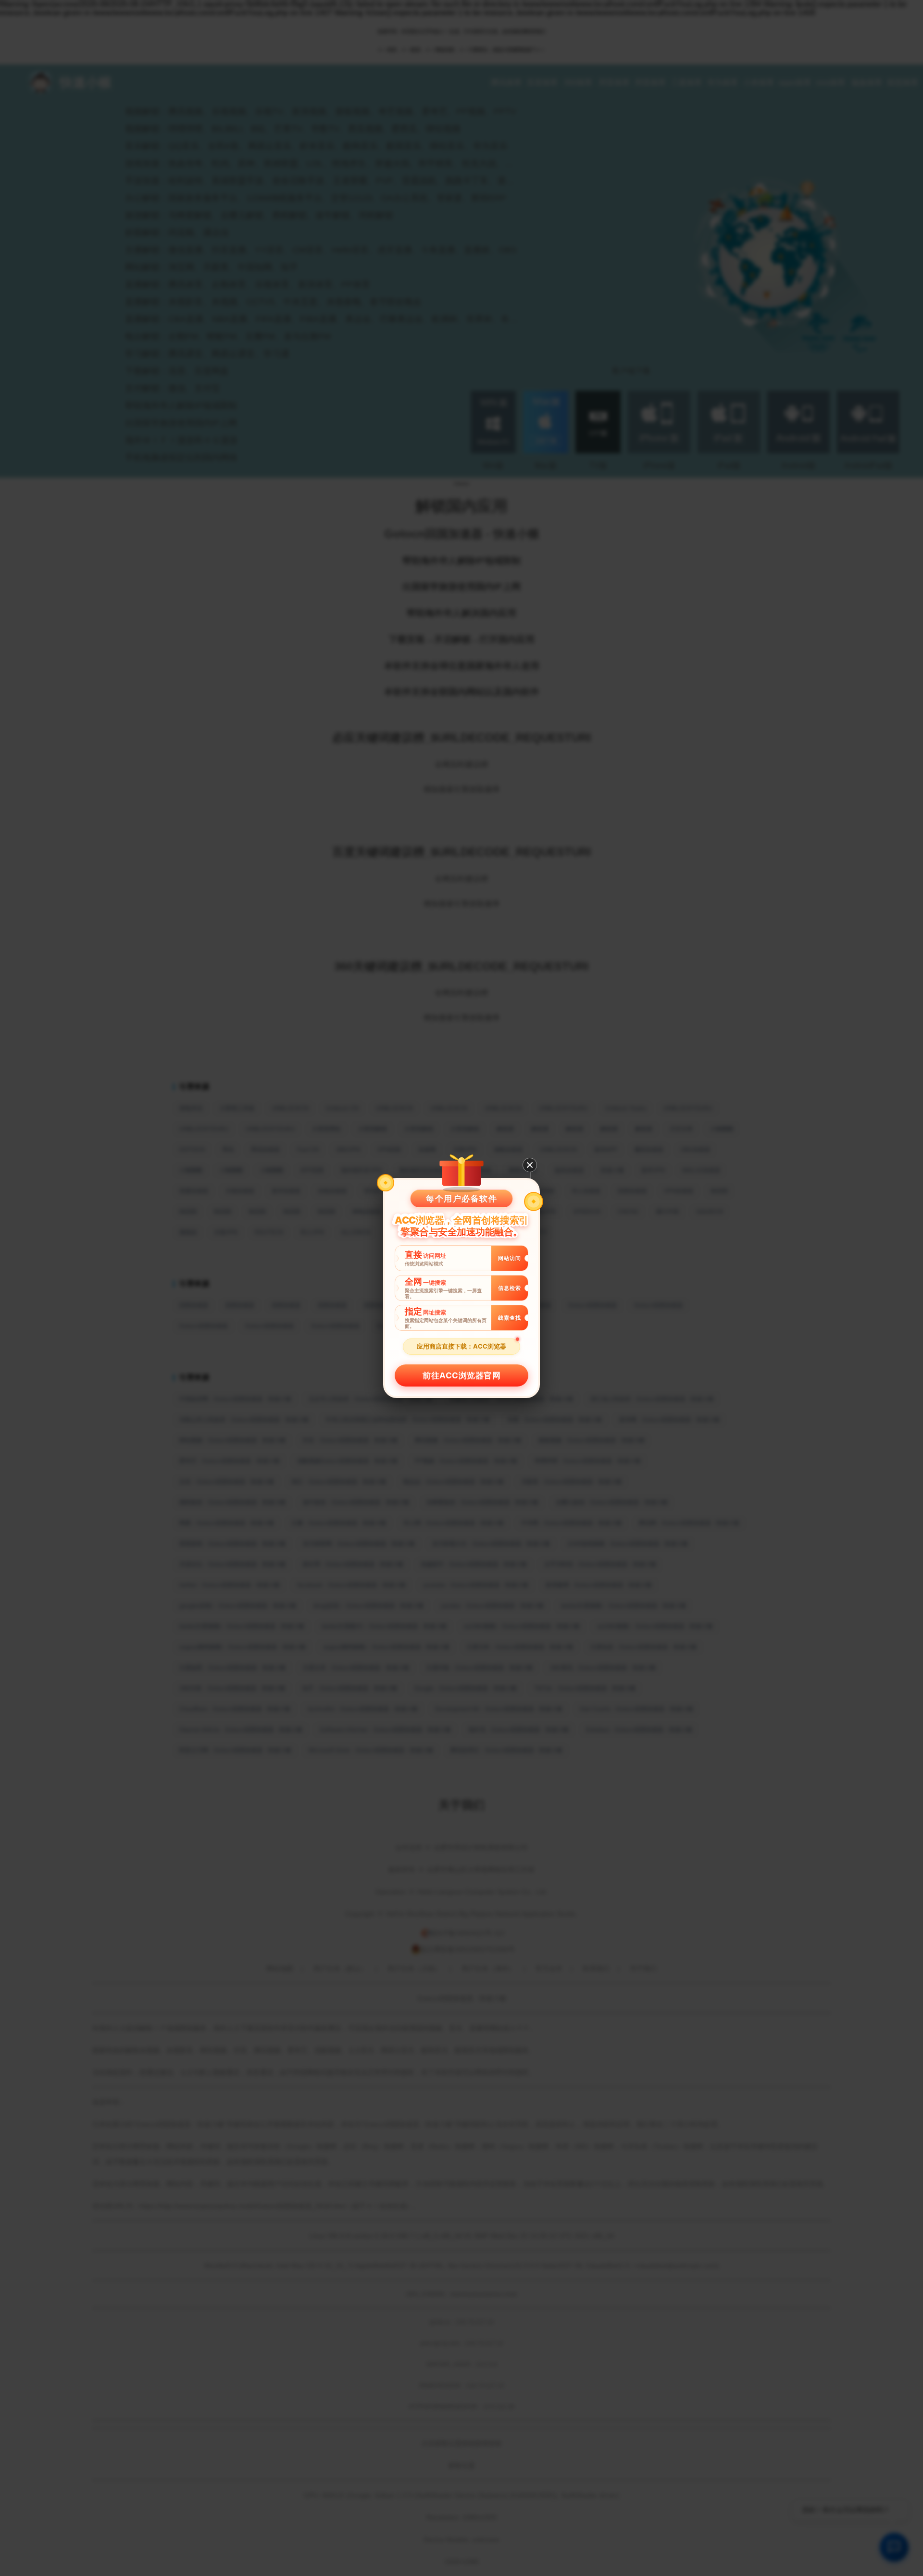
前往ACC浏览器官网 (461, 1375)
